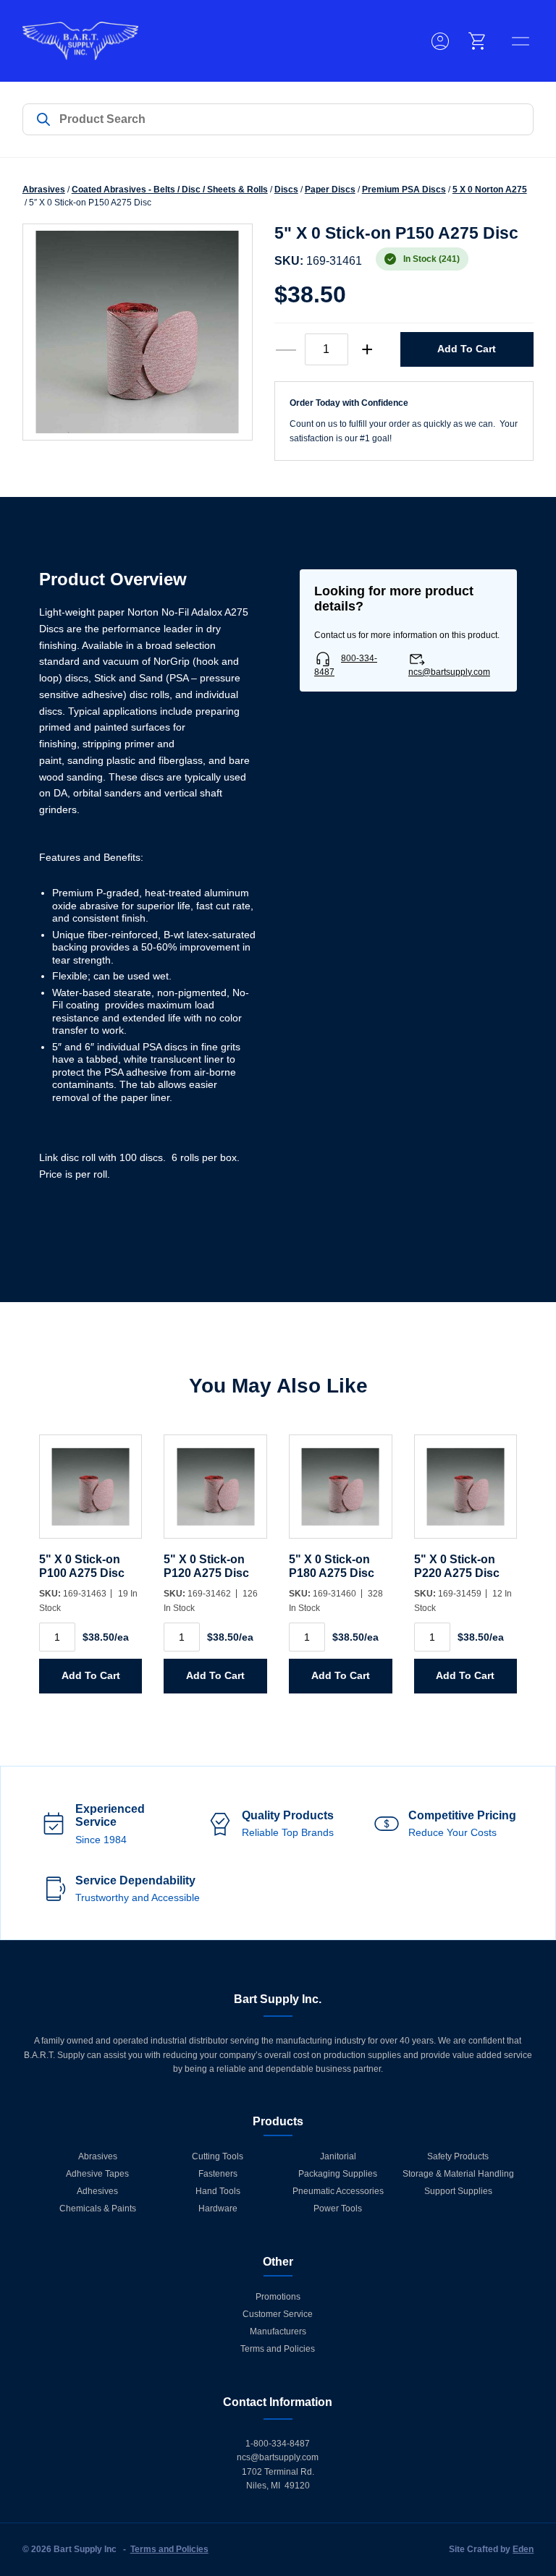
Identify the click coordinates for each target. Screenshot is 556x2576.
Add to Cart (467, 349)
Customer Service (278, 2314)
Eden (523, 2549)
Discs (286, 190)
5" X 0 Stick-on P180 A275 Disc (332, 1566)
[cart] (478, 41)
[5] (91, 1494)
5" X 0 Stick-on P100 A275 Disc (82, 1566)
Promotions (278, 2297)
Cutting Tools (218, 2156)
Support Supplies (458, 2191)
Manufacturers (278, 2331)
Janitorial (338, 2156)
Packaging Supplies (338, 2174)
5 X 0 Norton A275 (490, 190)
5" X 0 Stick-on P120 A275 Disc (206, 1566)
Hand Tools (218, 2191)
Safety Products (458, 2156)
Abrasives (44, 190)
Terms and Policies (278, 2349)
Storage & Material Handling (458, 2174)
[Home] (80, 41)
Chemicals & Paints (98, 2209)
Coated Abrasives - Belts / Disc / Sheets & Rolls (170, 190)
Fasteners (218, 2174)
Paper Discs (330, 190)
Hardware (218, 2209)
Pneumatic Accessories (338, 2191)
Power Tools (338, 2209)
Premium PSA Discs (404, 190)
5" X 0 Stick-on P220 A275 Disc (457, 1566)
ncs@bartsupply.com (449, 672)
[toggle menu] (521, 41)
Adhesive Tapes (97, 2174)
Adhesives (97, 2191)
